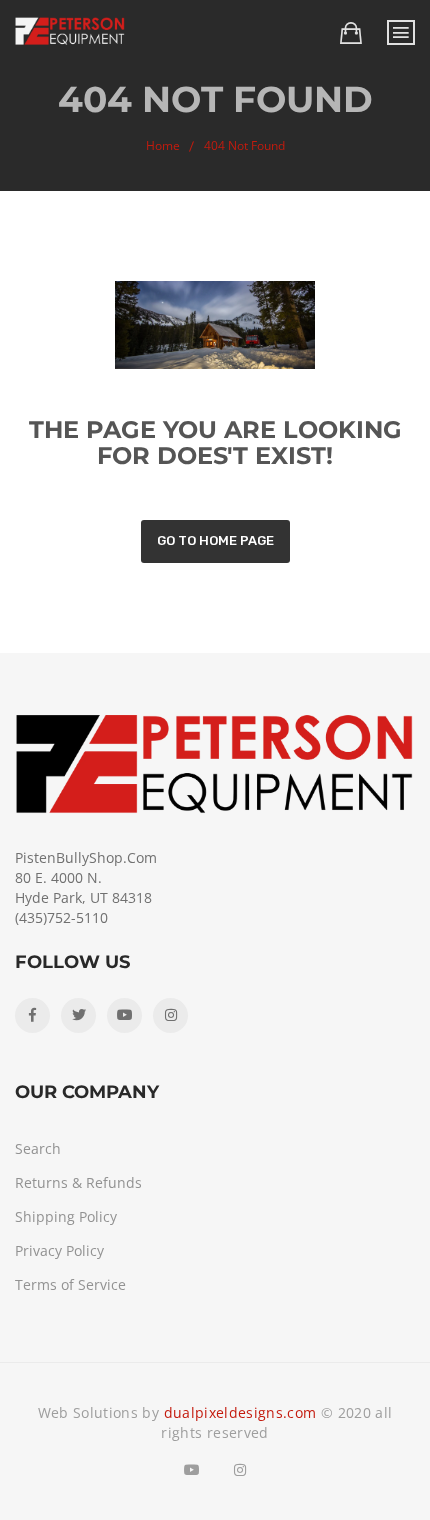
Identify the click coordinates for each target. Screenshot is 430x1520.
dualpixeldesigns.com (240, 1412)
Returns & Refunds (78, 1182)
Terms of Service (70, 1284)
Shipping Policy (66, 1216)
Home (163, 145)
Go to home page (215, 540)
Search (38, 1148)
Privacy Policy (59, 1250)
